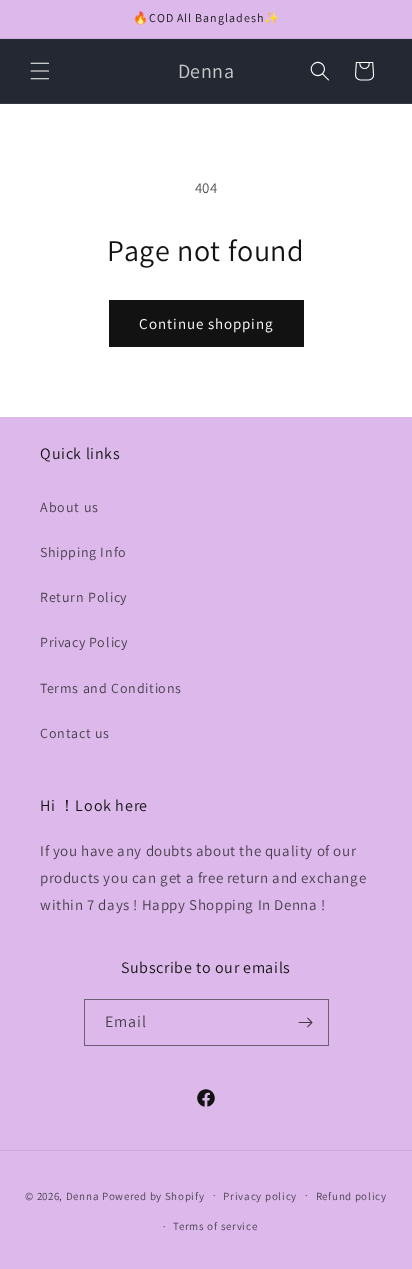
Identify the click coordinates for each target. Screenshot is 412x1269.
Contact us (75, 733)
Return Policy (83, 597)
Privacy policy (260, 1196)
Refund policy (351, 1196)
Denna (83, 1195)
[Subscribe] (306, 1022)
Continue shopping (206, 323)
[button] (40, 71)
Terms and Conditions (111, 688)
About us (69, 507)
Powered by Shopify (153, 1195)
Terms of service (215, 1226)
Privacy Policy (83, 642)
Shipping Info (83, 552)
